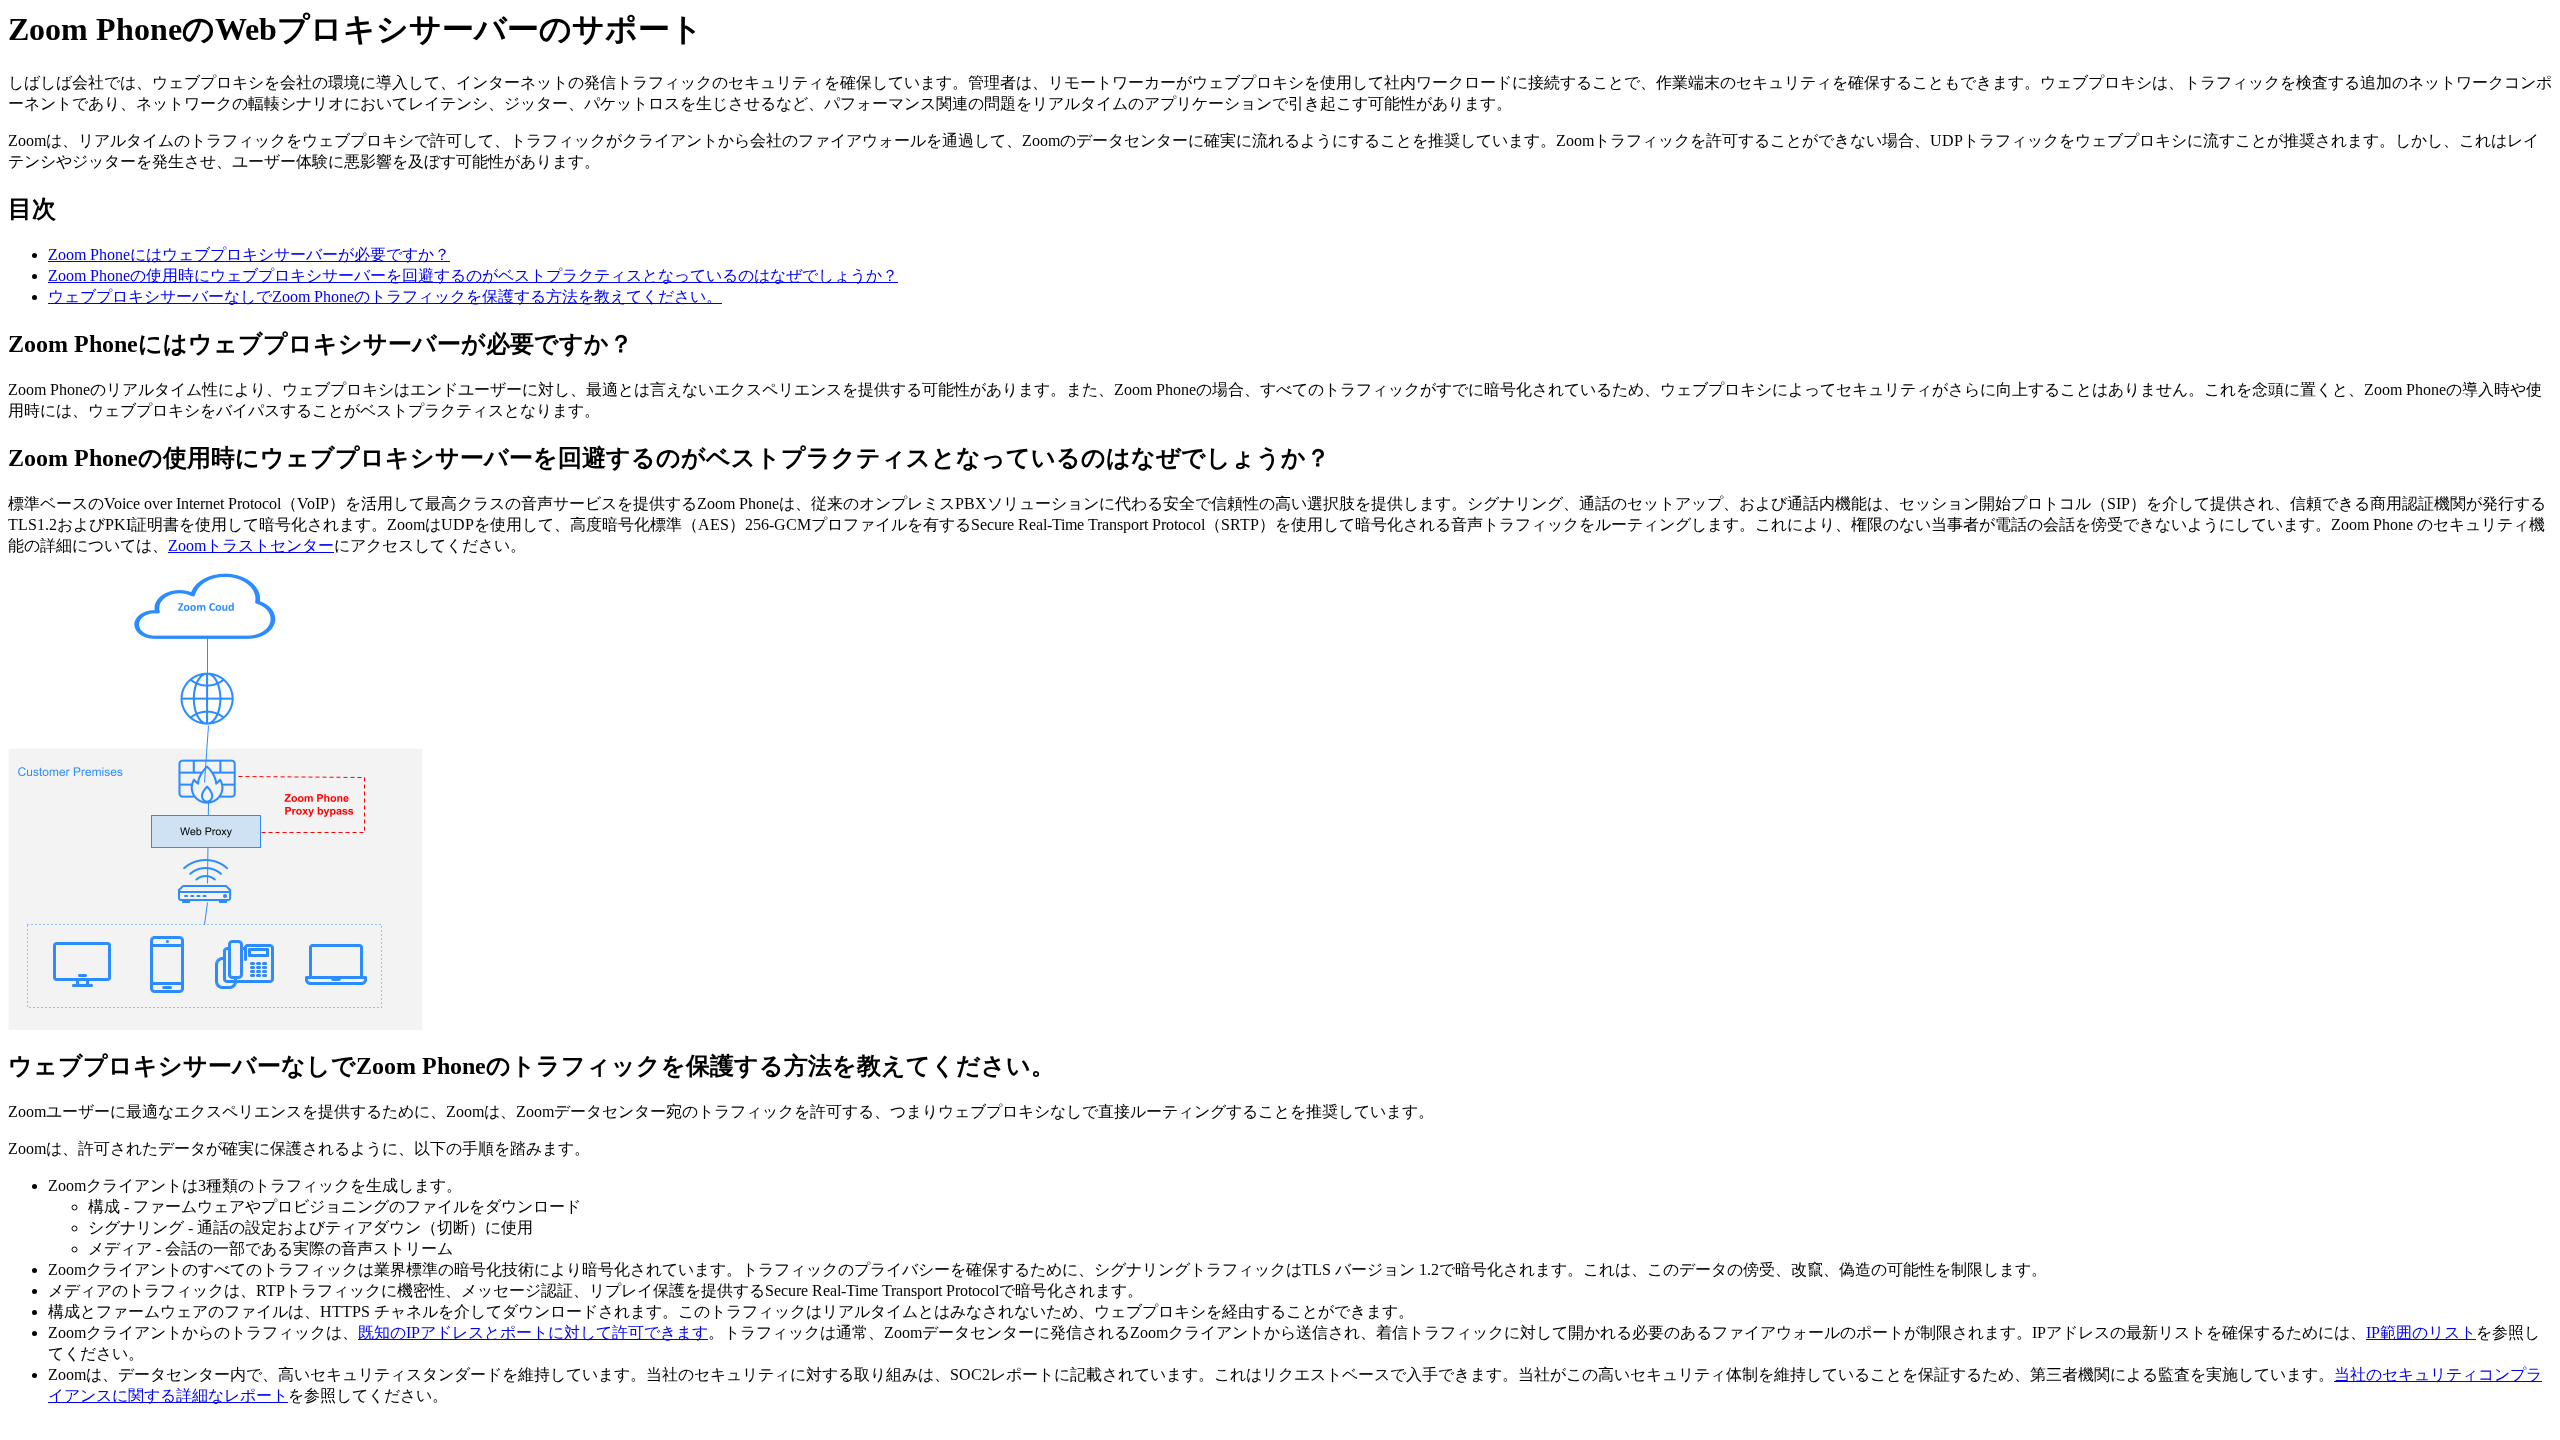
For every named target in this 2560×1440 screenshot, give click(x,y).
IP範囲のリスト (2421, 1332)
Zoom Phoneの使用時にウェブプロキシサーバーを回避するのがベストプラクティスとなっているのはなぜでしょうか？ (473, 275)
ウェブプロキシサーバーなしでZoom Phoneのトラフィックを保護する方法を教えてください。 (385, 296)
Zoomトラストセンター (251, 545)
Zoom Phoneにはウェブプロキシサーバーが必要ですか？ (249, 254)
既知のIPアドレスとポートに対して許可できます (533, 1332)
